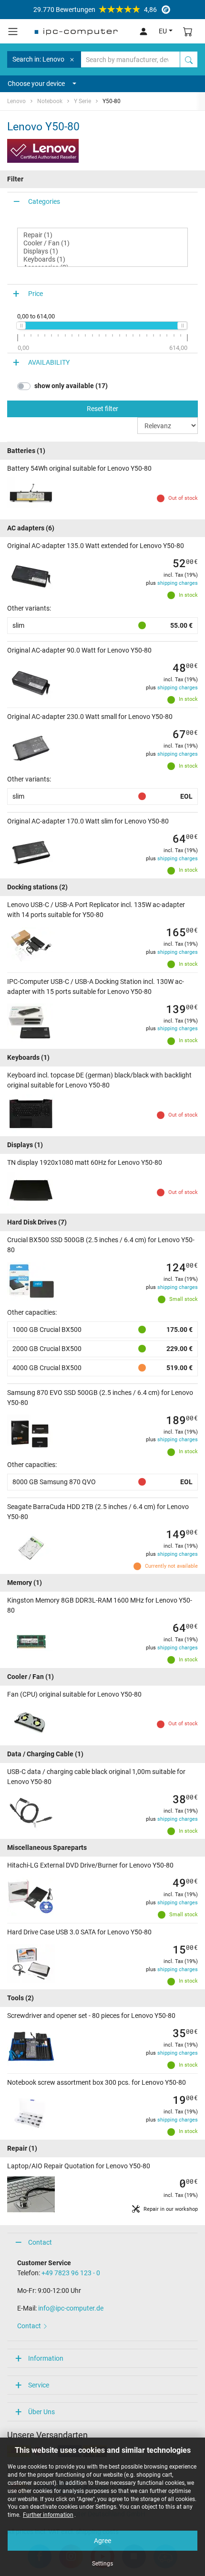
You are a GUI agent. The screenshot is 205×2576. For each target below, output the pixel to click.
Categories (44, 201)
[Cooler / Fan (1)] (102, 243)
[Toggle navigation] (13, 32)
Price (36, 294)
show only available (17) (71, 386)
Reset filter (102, 409)
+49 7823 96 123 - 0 (71, 2273)
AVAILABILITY (49, 362)
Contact (40, 2242)
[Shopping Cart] (188, 31)
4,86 (95, 10)
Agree (102, 2541)
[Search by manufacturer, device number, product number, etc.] (189, 59)
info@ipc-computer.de (71, 2308)
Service (39, 2385)
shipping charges (178, 583)
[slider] (21, 326)
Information (46, 2358)
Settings (102, 2564)
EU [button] (163, 31)
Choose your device (36, 84)
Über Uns (41, 2412)
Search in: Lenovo (38, 59)
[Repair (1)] (102, 235)
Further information (48, 2515)
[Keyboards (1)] (102, 259)
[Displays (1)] (102, 251)
